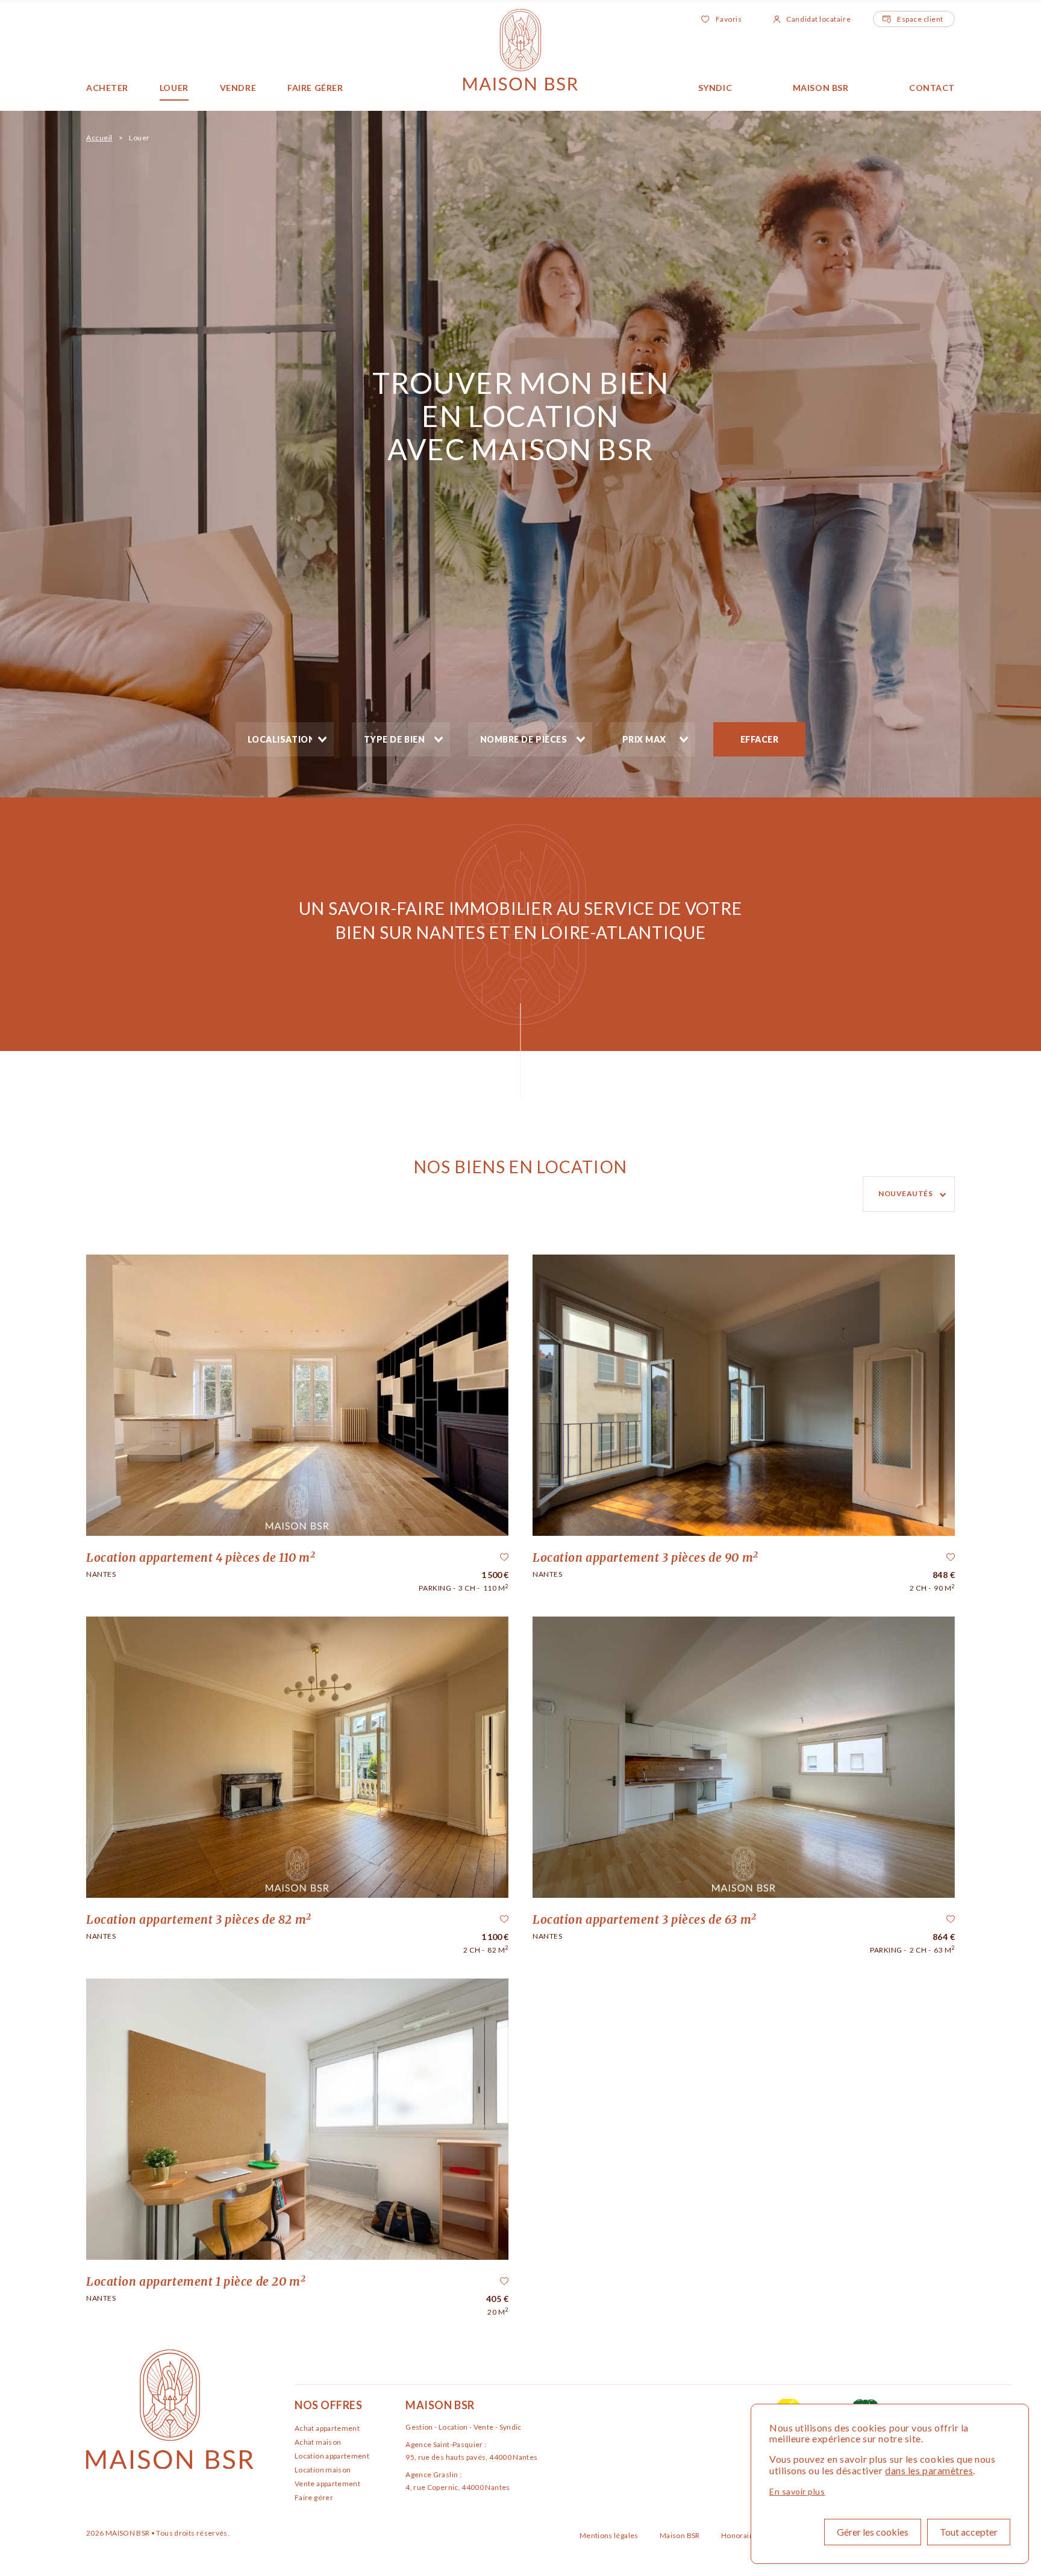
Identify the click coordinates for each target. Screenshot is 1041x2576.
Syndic (715, 88)
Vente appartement (327, 2484)
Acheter (107, 88)
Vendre (238, 88)
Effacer (760, 739)
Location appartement (332, 2456)
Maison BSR (821, 88)
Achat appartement (327, 2428)
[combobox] (285, 739)
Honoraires (742, 2535)
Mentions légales (610, 2535)
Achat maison (318, 2442)
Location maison (323, 2470)
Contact (932, 88)
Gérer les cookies (873, 2532)
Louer (174, 88)
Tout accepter (969, 2532)
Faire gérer (315, 88)
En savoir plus (797, 2491)
